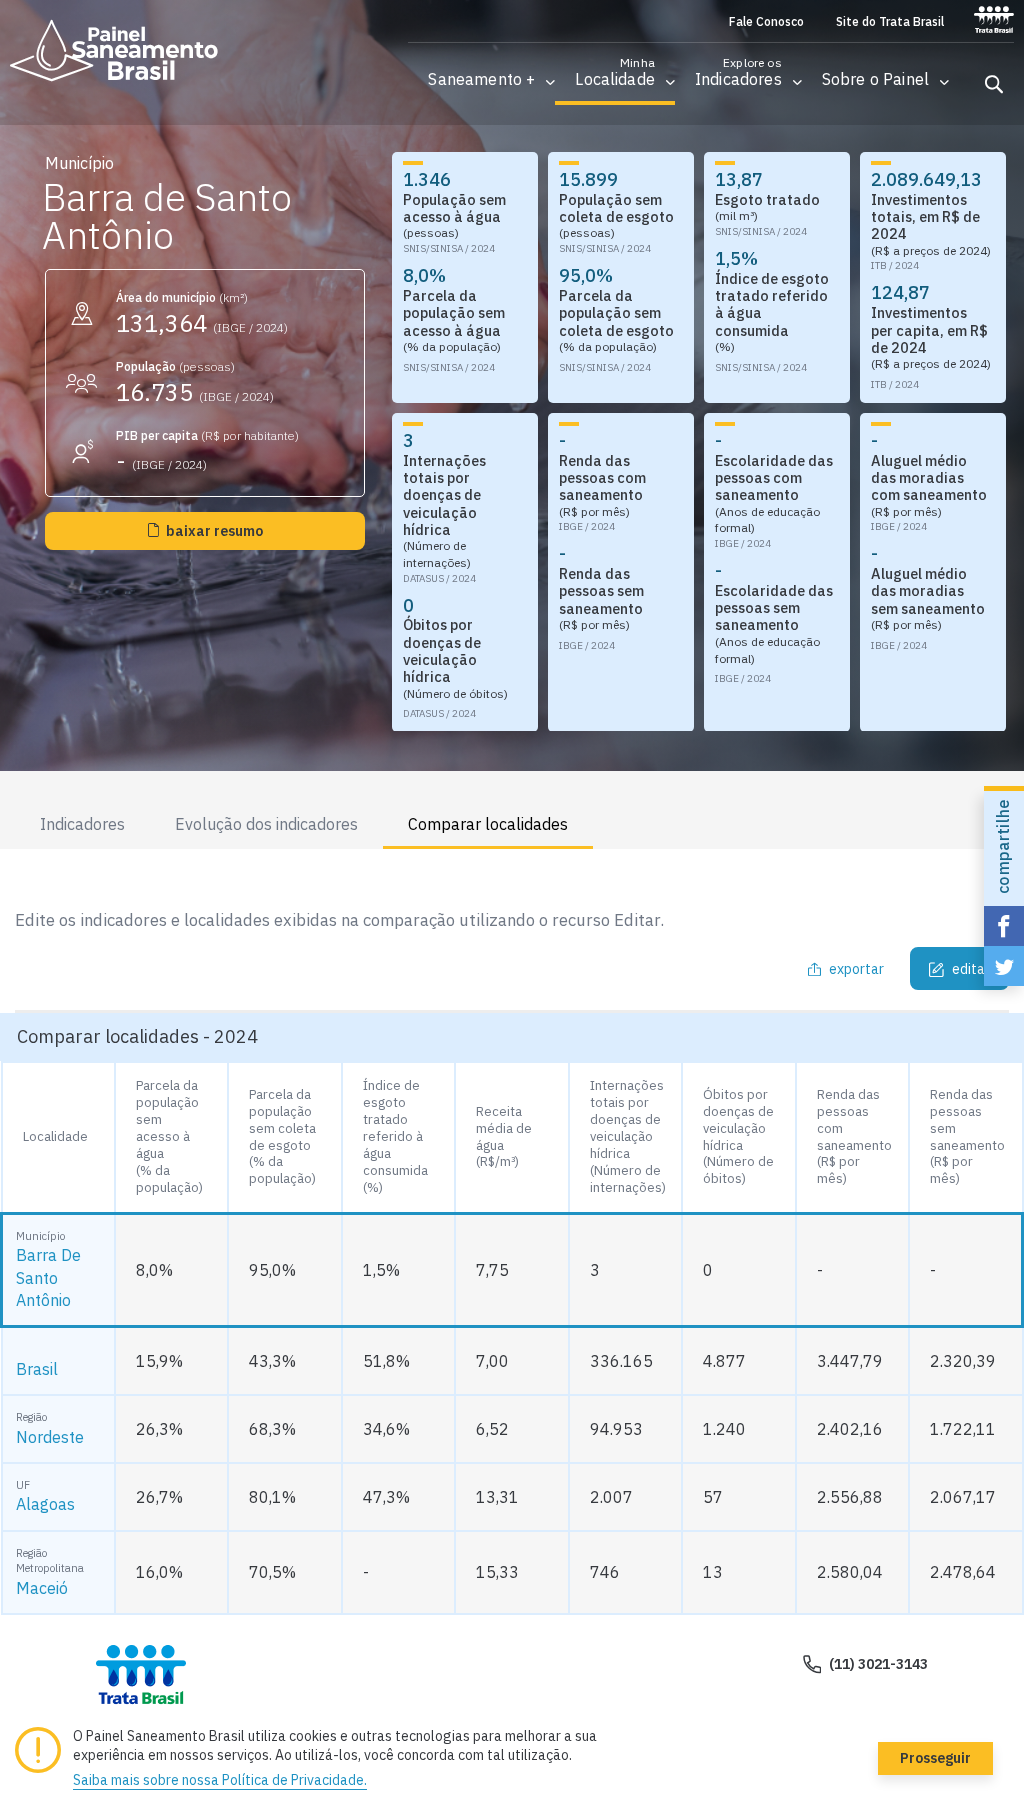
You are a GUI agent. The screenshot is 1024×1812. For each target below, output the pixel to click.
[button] (481, 79)
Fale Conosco (766, 22)
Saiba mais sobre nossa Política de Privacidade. (220, 1780)
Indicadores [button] (82, 824)
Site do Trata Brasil (890, 22)
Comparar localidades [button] (488, 824)
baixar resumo (214, 531)
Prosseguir (935, 1758)
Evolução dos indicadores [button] (266, 824)
